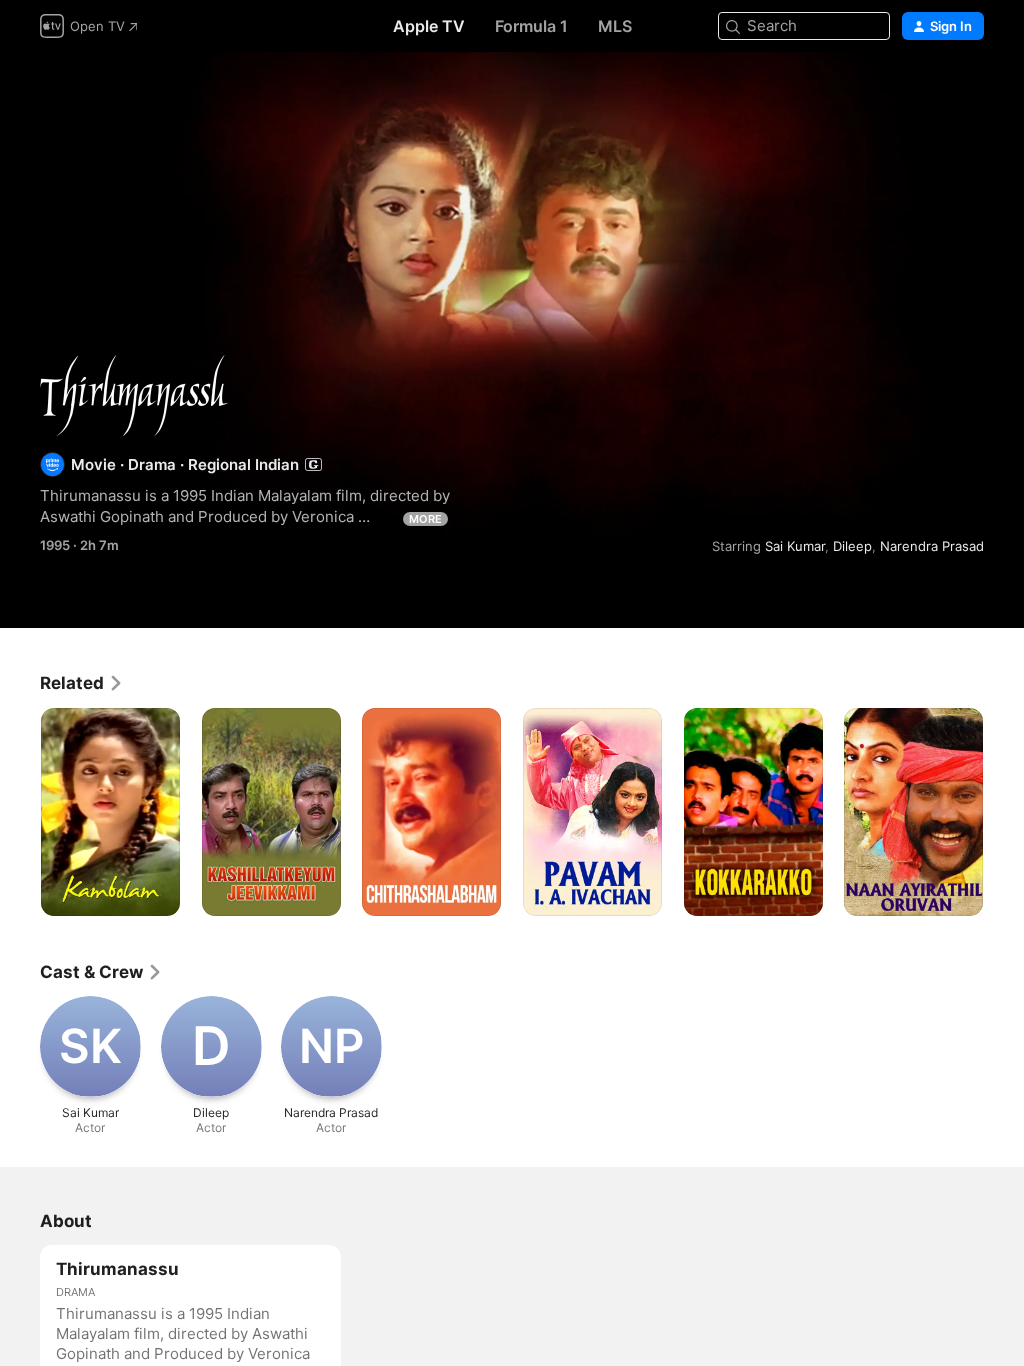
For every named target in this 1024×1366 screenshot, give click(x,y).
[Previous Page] (20, 812)
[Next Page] (1004, 812)
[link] (82, 683)
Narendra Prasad (932, 546)
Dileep (852, 546)
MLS (615, 26)
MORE (425, 519)
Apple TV (429, 26)
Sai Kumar (795, 546)
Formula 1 (531, 26)
